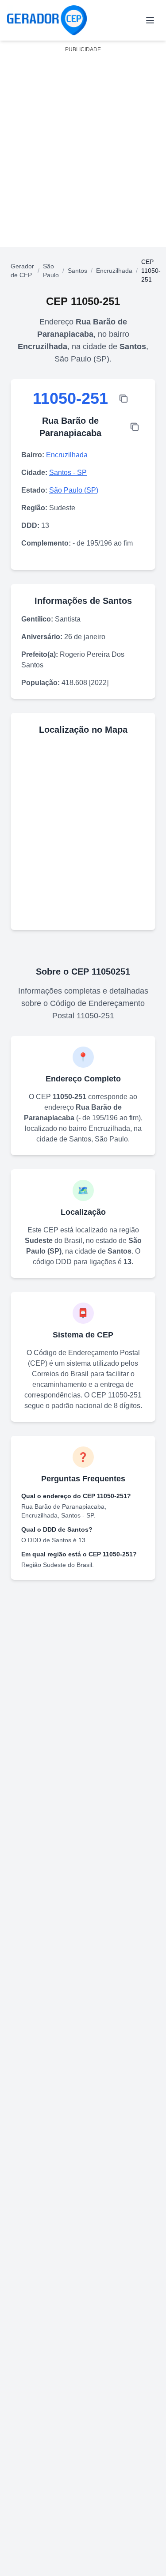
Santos (77, 271)
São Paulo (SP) (74, 490)
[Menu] (150, 20)
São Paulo (51, 271)
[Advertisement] (83, 139)
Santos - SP (68, 473)
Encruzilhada (114, 271)
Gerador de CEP (22, 271)
